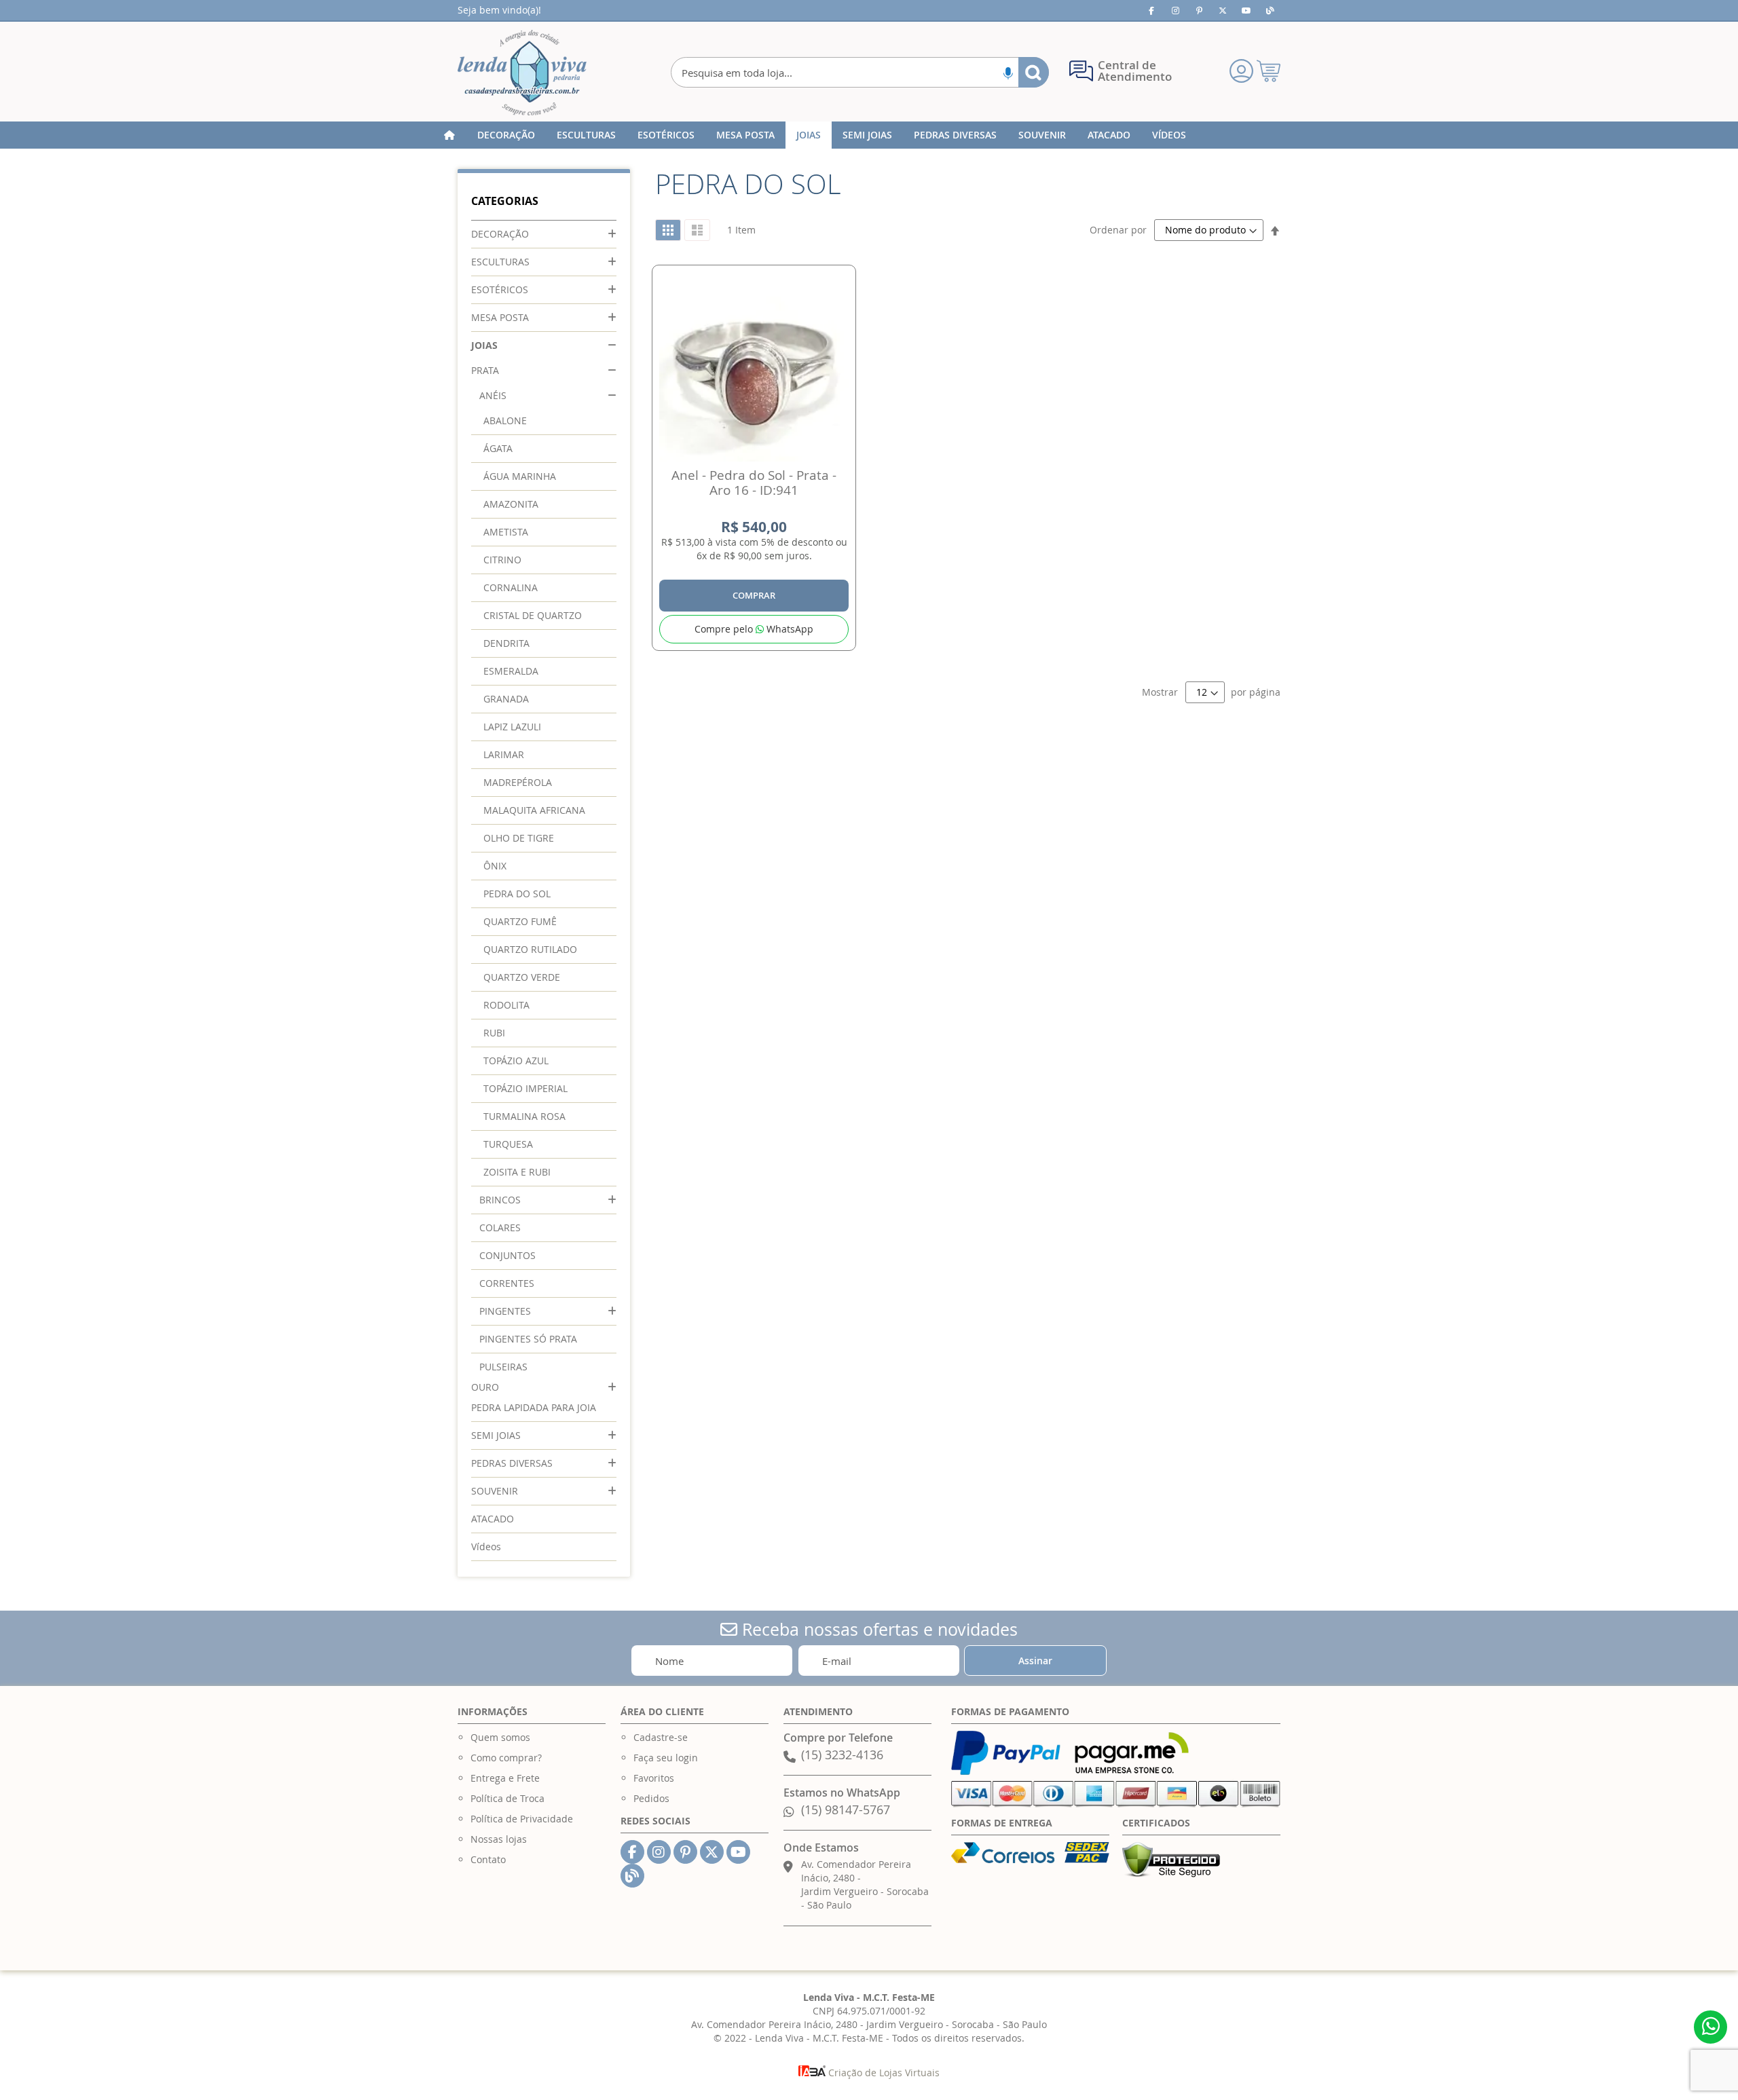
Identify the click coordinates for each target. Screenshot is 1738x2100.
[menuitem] (506, 135)
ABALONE (505, 420)
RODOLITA (506, 1005)
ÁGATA (498, 448)
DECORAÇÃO (500, 234)
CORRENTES (507, 1283)
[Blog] (1270, 10)
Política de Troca (507, 1798)
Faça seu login (666, 1758)
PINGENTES (505, 1311)
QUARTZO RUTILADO (530, 949)
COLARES (500, 1227)
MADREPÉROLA (518, 782)
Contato (488, 1859)
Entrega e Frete (505, 1778)
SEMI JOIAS (496, 1435)
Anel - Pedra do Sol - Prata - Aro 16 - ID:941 (754, 483)
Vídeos (486, 1546)
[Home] (449, 135)
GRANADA (506, 699)
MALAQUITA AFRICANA (534, 810)
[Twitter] (1223, 10)
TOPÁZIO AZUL (516, 1061)
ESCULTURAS (500, 262)
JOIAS (484, 345)
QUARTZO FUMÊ (520, 921)
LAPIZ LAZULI (512, 727)
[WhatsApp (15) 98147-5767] (1711, 2027)
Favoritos (654, 1778)
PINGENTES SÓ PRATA (528, 1339)
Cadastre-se (661, 1737)
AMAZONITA (511, 504)
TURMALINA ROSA (524, 1116)
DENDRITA (506, 643)
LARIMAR (504, 754)
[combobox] (860, 72)
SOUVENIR (495, 1491)
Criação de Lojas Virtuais (883, 2073)
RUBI (494, 1033)
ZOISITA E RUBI (517, 1172)
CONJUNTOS (507, 1255)
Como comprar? (506, 1758)
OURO (485, 1387)
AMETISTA (506, 532)
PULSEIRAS (503, 1367)
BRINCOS (500, 1200)
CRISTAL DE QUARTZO (533, 615)
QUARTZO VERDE (522, 977)
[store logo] (522, 73)
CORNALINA (511, 587)
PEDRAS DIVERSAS (512, 1463)
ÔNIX (495, 866)
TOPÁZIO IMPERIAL (525, 1088)
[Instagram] (1175, 10)
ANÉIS (493, 395)
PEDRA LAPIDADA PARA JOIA (534, 1407)
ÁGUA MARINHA (520, 476)
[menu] (869, 135)
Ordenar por (1118, 230)
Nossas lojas (499, 1839)
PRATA (485, 370)
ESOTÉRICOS (500, 289)
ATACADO (493, 1519)
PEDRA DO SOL (517, 894)
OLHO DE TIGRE (519, 838)
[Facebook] (1151, 10)
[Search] (1034, 72)
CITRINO (502, 560)
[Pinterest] (1199, 10)
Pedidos (651, 1798)
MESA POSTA (500, 317)
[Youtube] (1246, 10)
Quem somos (500, 1737)
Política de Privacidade (522, 1819)
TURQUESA (508, 1144)
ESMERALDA (511, 671)
